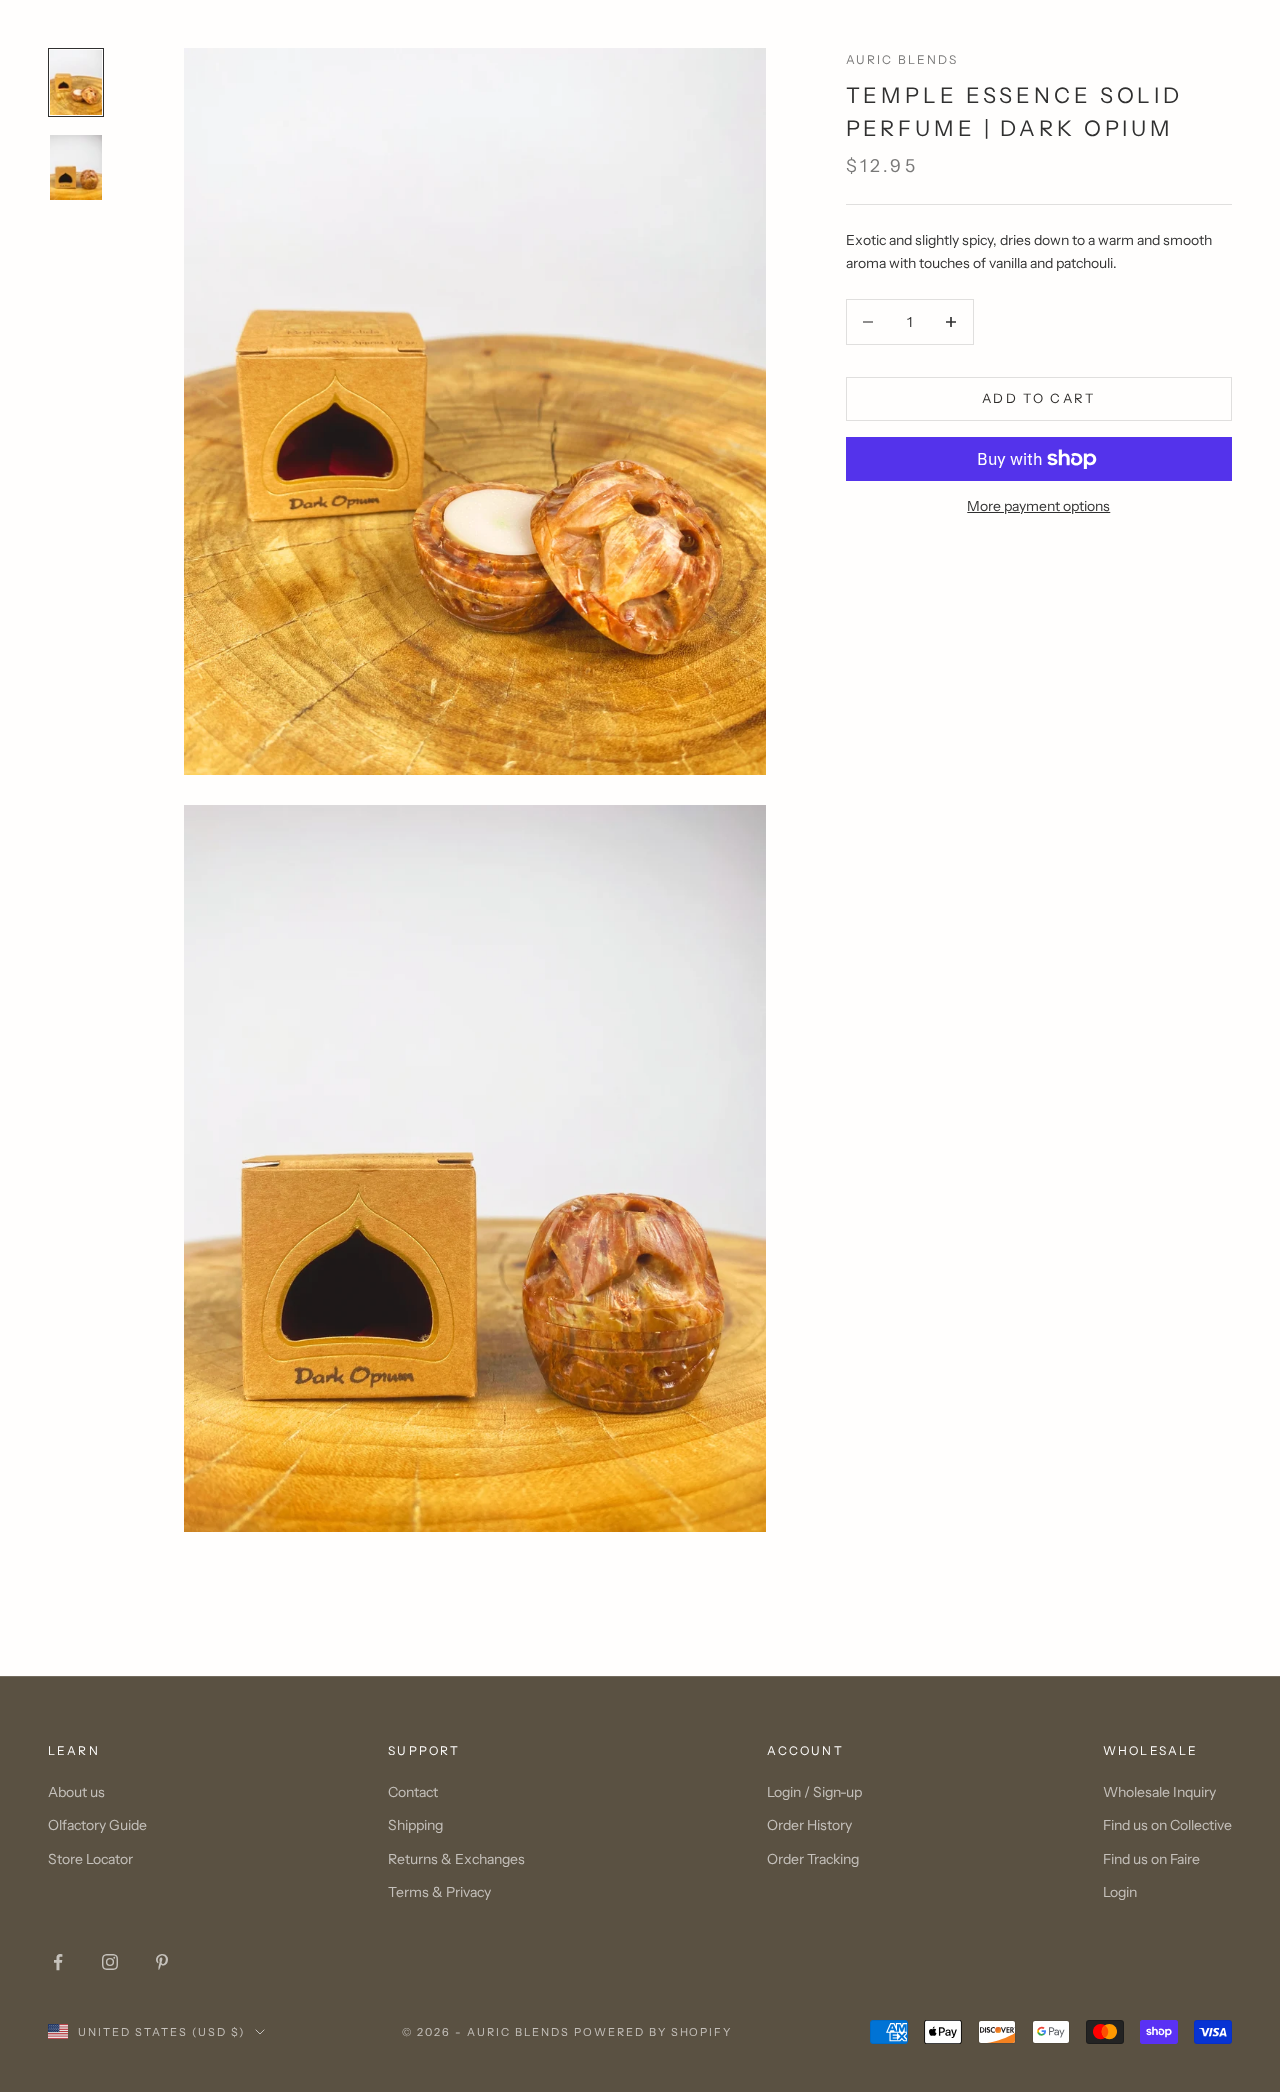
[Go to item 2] (76, 167)
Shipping (415, 1825)
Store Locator (90, 1859)
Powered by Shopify (653, 2032)
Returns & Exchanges (456, 1859)
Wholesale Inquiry (1159, 1792)
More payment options (1038, 506)
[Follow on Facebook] (58, 1962)
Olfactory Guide (97, 1825)
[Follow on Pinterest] (162, 1962)
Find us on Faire (1151, 1859)
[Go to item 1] (76, 82)
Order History (809, 1825)
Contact (413, 1792)
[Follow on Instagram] (110, 1962)
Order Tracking (813, 1859)
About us (76, 1792)
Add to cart (1039, 398)
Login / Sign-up (814, 1792)
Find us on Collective (1167, 1825)
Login (1120, 1892)
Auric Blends (902, 59)
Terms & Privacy (439, 1892)
